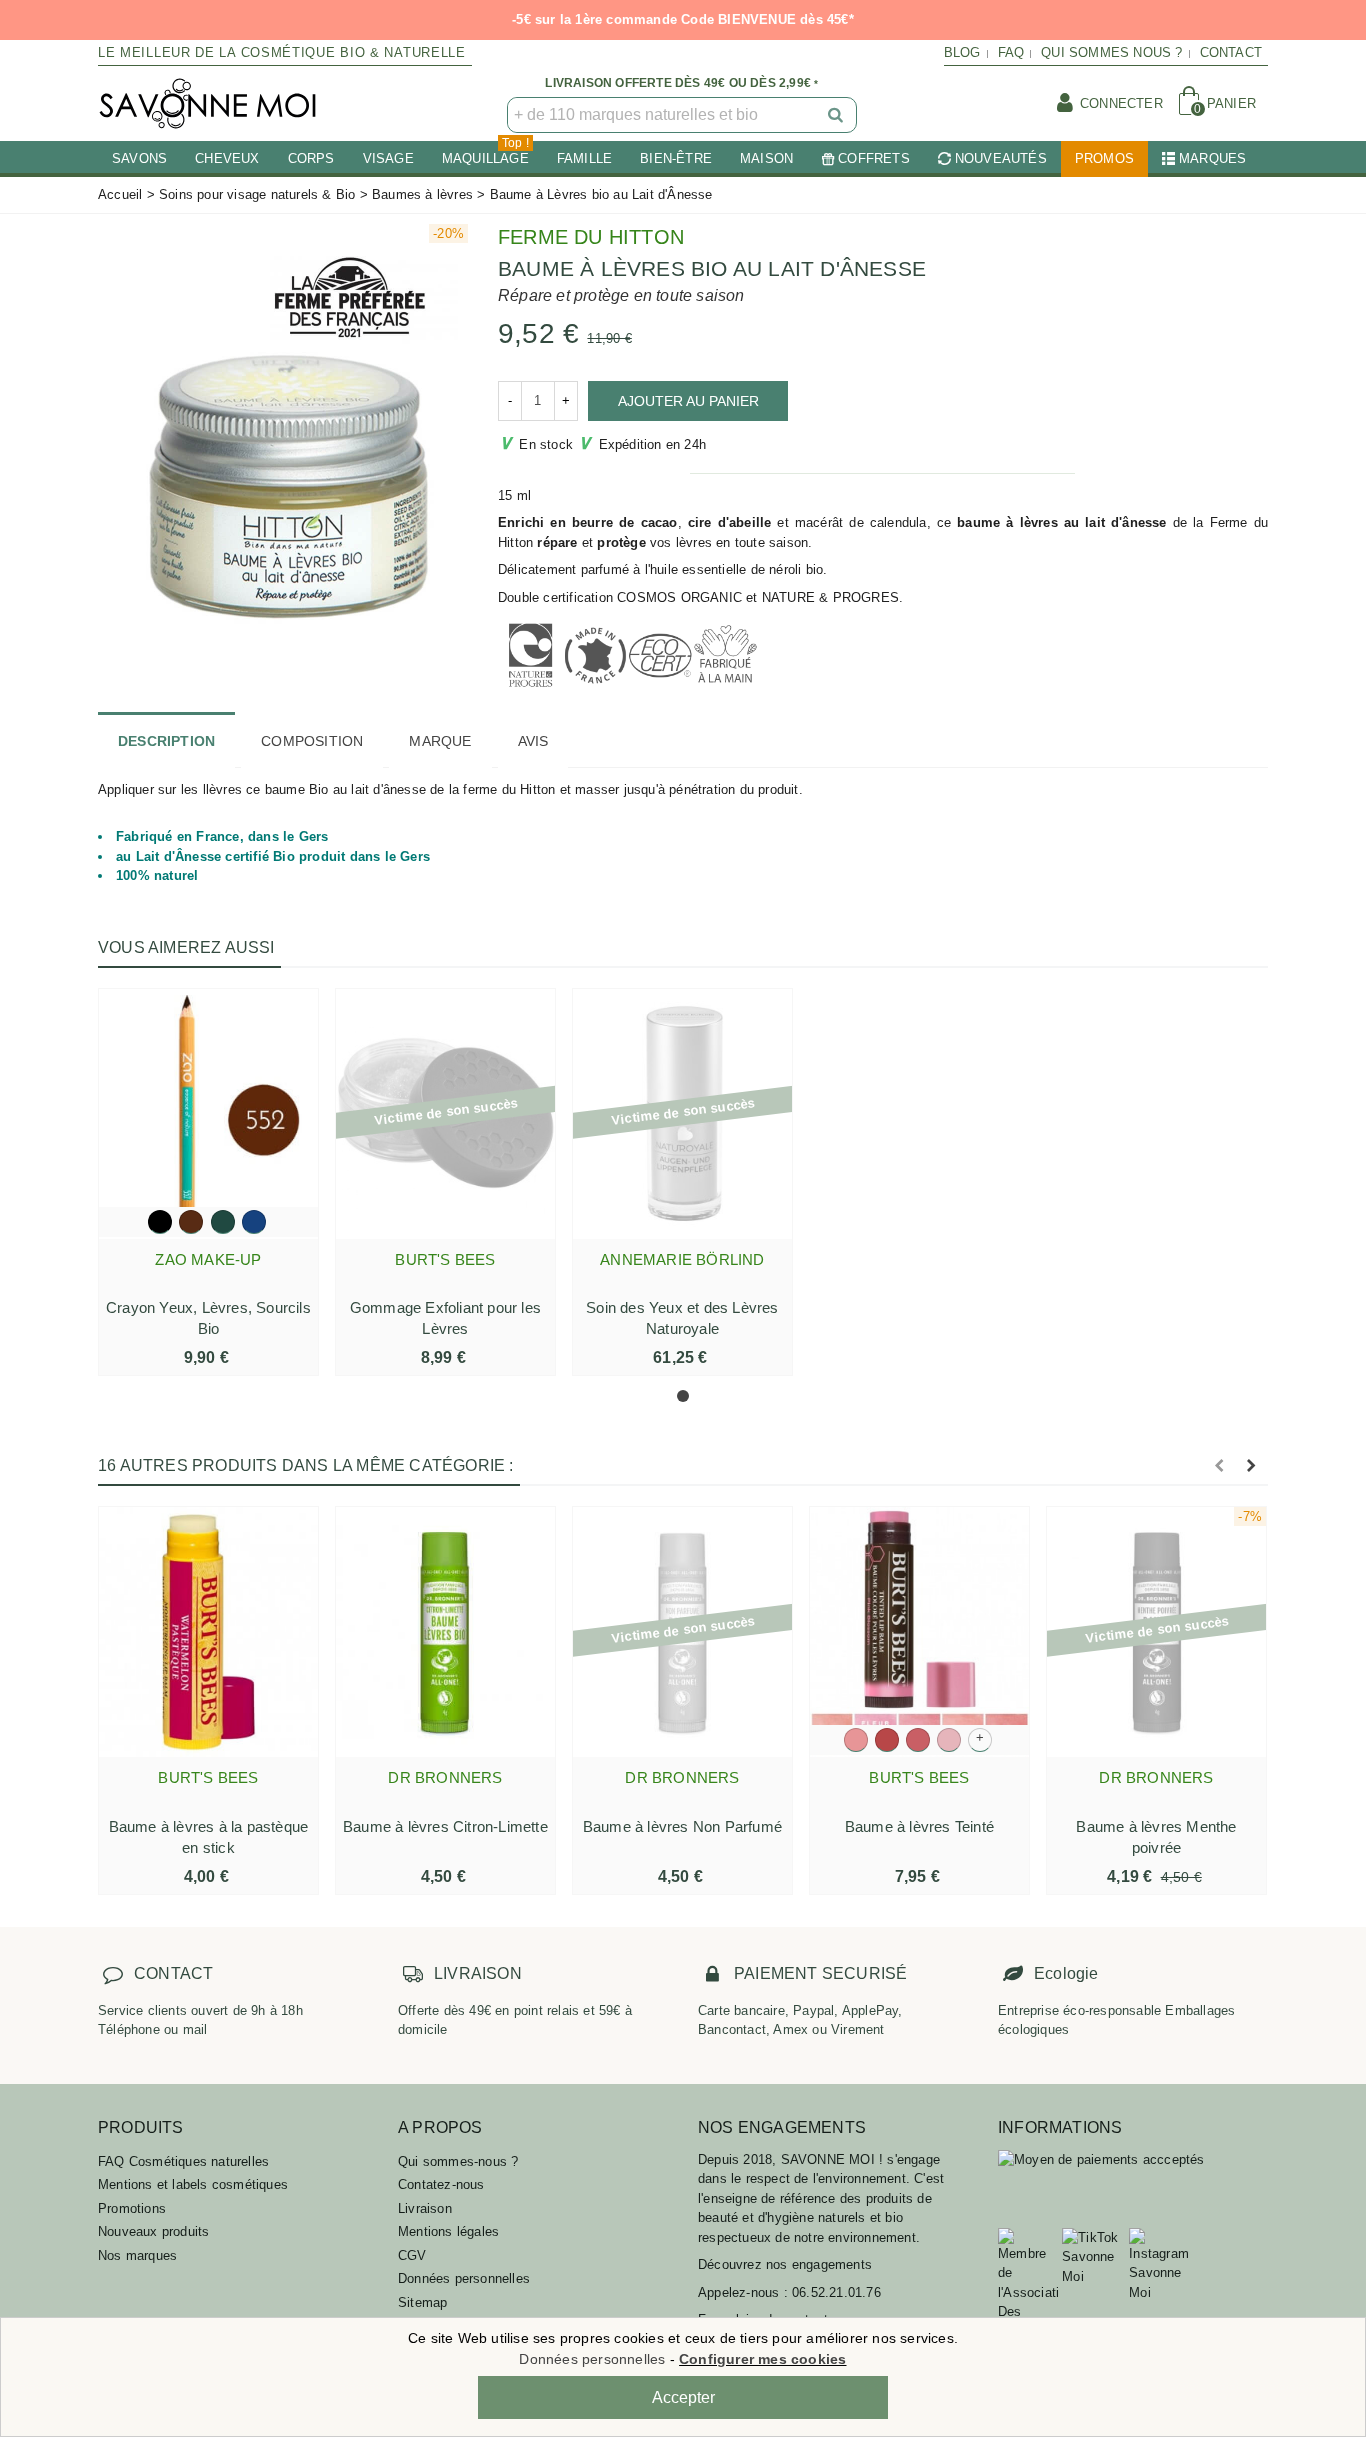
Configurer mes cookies (762, 2359)
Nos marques (137, 2255)
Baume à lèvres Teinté (919, 1826)
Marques (1212, 158)
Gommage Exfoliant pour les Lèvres (445, 1318)
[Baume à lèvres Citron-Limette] (445, 1632)
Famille (584, 158)
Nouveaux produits (153, 2231)
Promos (1104, 158)
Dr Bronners (445, 1777)
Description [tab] (166, 741)
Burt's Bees (445, 1259)
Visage (388, 158)
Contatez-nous (441, 2184)
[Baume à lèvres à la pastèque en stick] (208, 1632)
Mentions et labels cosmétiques (193, 2184)
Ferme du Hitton (591, 237)
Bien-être (676, 158)
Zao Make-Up (208, 1259)
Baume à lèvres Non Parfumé (682, 1826)
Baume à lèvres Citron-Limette (445, 1826)
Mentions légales (448, 2231)
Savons (139, 158)
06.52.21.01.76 (836, 2292)
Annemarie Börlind (682, 1259)
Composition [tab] (312, 741)
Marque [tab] (440, 741)
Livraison (425, 2208)
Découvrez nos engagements (785, 2264)
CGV (412, 2255)
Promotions (132, 2208)
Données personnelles (464, 2278)
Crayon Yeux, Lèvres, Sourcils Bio (208, 1318)
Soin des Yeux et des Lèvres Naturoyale (682, 1318)
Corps (311, 158)
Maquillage (485, 153)
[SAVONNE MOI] (208, 103)
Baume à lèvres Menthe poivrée (1156, 1837)
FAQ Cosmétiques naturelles (183, 2161)
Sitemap (422, 2302)
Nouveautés (1001, 158)
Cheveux (227, 158)
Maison (766, 158)
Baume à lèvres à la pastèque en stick (209, 1837)
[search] (837, 115)
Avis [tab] (533, 741)
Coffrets (874, 158)
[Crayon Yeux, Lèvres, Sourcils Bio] (208, 1114)
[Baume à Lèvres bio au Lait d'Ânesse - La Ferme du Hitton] (283, 433)
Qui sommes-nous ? (458, 2161)
